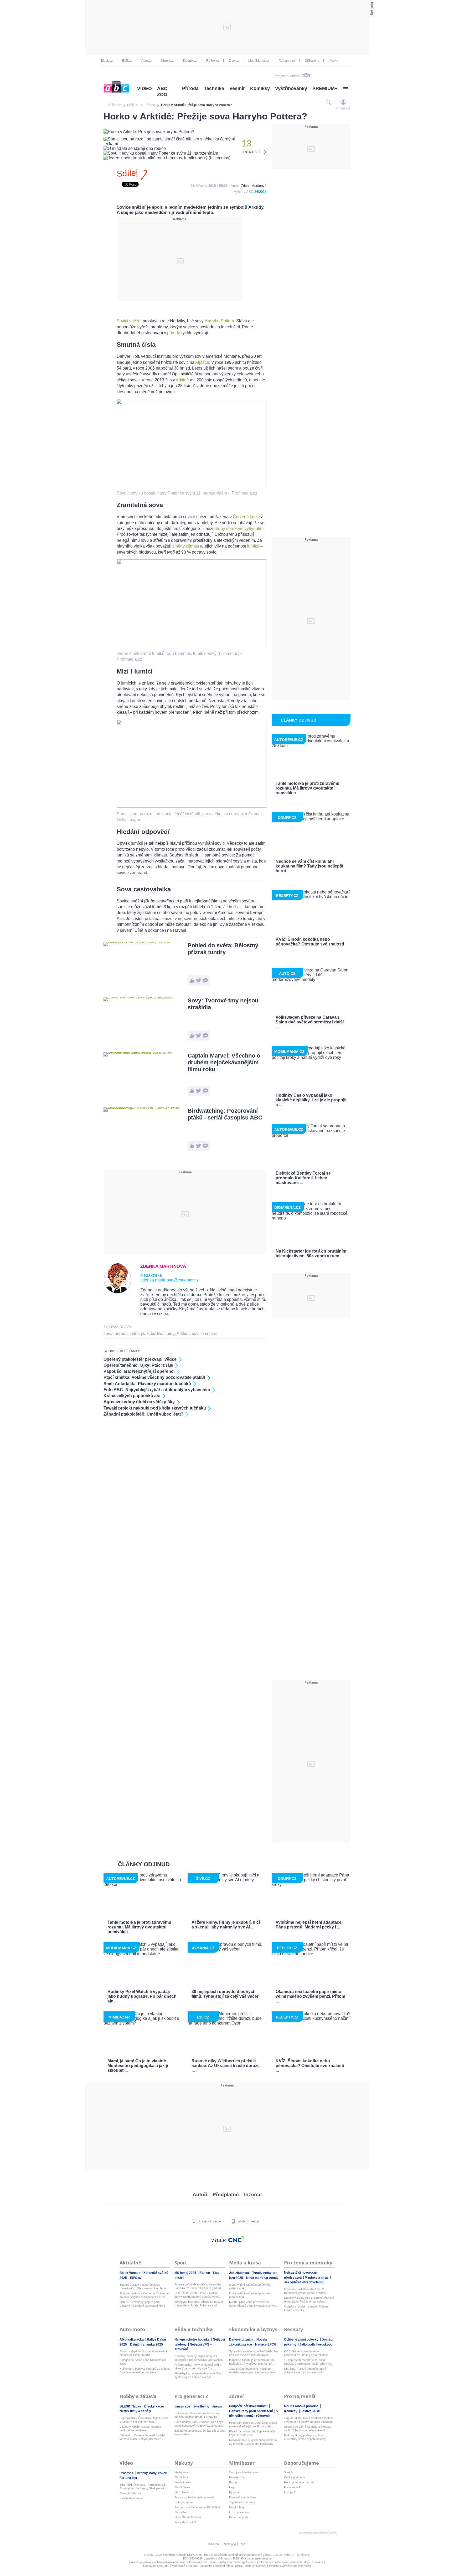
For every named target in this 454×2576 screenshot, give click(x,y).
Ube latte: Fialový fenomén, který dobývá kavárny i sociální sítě (305, 2370)
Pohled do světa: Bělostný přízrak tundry (223, 949)
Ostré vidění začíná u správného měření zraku (250, 2286)
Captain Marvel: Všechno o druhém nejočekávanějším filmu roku (224, 1062)
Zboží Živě (181, 2477)
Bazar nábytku (238, 2517)
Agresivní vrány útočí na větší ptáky (139, 1402)
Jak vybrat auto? (185, 2522)
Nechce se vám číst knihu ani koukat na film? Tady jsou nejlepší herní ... (308, 2428)
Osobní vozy (183, 2482)
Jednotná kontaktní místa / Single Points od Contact (233, 2566)
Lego (232, 2487)
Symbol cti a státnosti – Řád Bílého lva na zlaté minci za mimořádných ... (253, 2353)
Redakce (229, 2544)
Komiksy (260, 88)
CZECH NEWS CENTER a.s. (195, 2555)
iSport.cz (167, 61)
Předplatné (226, 2194)
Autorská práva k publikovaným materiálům (159, 2562)
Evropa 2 (290, 2492)
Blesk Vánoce (130, 2273)
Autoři (200, 2194)
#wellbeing (202, 2406)
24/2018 (260, 192)
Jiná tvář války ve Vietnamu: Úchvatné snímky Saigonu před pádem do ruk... (144, 2295)
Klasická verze (209, 2221)
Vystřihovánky (291, 88)
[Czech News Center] (236, 2239)
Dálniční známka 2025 (146, 2344)
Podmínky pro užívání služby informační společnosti (223, 2562)
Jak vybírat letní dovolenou (304, 2282)
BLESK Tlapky (131, 2406)
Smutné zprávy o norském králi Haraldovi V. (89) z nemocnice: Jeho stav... (143, 2287)
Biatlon (205, 2273)
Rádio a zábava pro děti (299, 2482)
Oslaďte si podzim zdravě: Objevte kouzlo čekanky (306, 2308)
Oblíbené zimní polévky (302, 2340)
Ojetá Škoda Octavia (188, 2517)
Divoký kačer (155, 2406)
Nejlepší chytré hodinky (192, 2340)
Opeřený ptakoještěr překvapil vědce (140, 1359)
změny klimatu (186, 546)
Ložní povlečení (239, 2512)
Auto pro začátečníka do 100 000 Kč (198, 2507)
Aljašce (202, 362)
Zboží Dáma (182, 2487)
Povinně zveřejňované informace (290, 2566)
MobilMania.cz (259, 61)
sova (108, 1334)
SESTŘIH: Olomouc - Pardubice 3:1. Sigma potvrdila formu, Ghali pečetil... (143, 2486)
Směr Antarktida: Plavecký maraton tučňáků (147, 1384)
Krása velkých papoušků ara (132, 1396)
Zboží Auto (181, 2512)
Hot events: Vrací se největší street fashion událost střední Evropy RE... (197, 2415)
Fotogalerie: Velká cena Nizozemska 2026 (143, 2362)
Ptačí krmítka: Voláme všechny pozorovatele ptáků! (154, 1377)
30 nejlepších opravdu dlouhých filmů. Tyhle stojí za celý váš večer (198, 2375)
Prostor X (127, 2473)
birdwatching (163, 1334)
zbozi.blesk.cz (184, 2492)
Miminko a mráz (317, 2278)
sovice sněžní (205, 1334)
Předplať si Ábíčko (287, 76)
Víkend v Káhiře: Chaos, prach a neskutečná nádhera (140, 2428)
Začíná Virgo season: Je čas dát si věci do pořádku (200, 2432)
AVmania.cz (287, 61)
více (332, 61)
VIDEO (145, 88)
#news (217, 2406)
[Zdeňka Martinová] (118, 1292)
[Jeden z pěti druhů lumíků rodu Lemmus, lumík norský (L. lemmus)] (192, 646)
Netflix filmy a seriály (135, 2411)
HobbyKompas (184, 2502)
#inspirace (183, 2406)
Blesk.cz (107, 61)
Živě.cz (234, 61)
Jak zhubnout (239, 2273)
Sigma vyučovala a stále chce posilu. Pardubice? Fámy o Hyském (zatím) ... (199, 2286)
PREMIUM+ (325, 88)
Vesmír (237, 88)
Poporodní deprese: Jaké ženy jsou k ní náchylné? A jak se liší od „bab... (253, 2425)
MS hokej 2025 (186, 2273)
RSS (243, 2544)
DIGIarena (312, 61)
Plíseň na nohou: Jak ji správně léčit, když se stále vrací (252, 2433)
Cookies (318, 2562)
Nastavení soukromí (156, 2566)
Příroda (190, 88)
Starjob (288, 2472)
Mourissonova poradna (302, 2406)
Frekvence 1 (292, 2487)
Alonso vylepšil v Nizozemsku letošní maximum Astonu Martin (143, 2353)
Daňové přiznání (242, 2340)
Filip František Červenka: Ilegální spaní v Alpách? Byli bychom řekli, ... (144, 2420)
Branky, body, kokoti (152, 2473)
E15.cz (127, 61)
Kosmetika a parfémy (243, 2497)
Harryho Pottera (219, 321)
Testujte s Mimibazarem (244, 2472)
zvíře (134, 1334)
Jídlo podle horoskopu (316, 2344)
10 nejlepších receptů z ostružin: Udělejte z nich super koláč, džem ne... (309, 2362)
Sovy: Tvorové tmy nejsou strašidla (223, 1004)
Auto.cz (147, 61)
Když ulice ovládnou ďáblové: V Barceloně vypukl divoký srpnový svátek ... (305, 2291)
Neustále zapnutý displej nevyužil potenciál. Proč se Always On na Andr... (199, 2358)
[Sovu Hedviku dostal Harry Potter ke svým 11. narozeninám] (192, 485)
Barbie (233, 2482)
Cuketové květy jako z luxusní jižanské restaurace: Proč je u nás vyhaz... (309, 2300)
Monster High (238, 2477)
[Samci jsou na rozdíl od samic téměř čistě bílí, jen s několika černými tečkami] (192, 806)
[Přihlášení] (343, 102)
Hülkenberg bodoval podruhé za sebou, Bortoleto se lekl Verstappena (145, 2370)
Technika (214, 88)
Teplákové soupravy (242, 2502)
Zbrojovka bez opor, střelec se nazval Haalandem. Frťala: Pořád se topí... (198, 2304)
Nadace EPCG (266, 2344)
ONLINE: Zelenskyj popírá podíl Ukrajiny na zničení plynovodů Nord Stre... (142, 2304)
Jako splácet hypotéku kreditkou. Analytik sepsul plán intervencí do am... (254, 2370)
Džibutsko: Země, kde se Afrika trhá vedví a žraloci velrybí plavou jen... (142, 2437)
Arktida (183, 1334)
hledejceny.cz (183, 2472)
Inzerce (253, 2194)
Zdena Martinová (254, 186)
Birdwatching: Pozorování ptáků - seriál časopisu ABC (225, 1114)
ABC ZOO (162, 91)
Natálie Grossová (131, 2498)
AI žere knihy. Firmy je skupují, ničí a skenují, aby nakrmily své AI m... (198, 2367)
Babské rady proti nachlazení (251, 2411)
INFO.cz (136, 2278)
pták (145, 1334)
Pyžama (234, 2492)
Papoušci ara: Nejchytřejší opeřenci (139, 1371)
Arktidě (182, 380)
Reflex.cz (213, 61)
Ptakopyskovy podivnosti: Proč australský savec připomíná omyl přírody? (305, 2437)
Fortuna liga (128, 2478)
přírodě (174, 333)
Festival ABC (310, 2411)
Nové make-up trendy (262, 2278)
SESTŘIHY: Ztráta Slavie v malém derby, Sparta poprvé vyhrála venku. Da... (198, 2295)
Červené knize (246, 517)
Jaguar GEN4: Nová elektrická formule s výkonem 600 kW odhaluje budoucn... (309, 2420)
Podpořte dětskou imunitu (249, 2406)
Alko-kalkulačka (132, 2340)
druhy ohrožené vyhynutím (239, 529)
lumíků (253, 546)
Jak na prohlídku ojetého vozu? (194, 2497)
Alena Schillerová (130, 2493)
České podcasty (295, 2477)
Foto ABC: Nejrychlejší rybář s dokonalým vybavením (157, 1390)
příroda (121, 1334)
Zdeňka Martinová (163, 1266)
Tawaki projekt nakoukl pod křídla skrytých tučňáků (155, 1408)
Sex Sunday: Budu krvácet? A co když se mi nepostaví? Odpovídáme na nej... (199, 2424)
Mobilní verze (248, 2221)
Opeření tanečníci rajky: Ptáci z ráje (138, 1365)
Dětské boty (237, 2507)
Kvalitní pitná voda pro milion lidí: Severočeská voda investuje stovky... (253, 2304)
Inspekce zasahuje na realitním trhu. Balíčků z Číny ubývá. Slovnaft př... (252, 2362)
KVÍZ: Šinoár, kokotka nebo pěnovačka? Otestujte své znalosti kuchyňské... (306, 2353)
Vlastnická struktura (185, 2566)
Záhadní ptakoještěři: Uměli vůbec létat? (143, 1414)
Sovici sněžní (129, 321)
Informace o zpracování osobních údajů (284, 2562)
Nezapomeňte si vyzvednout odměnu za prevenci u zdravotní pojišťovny (253, 2442)
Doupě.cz (190, 61)
